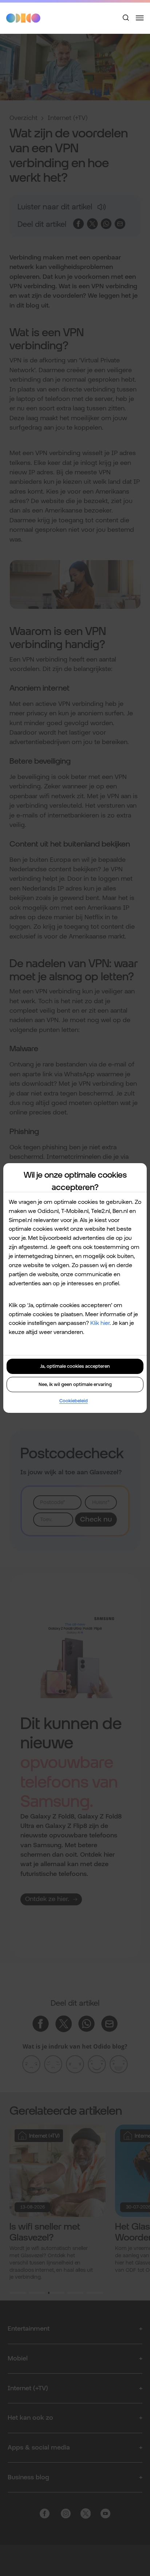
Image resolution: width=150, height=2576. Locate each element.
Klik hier (100, 1323)
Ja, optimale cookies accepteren (75, 1366)
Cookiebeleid (74, 1401)
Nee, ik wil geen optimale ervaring (75, 1384)
